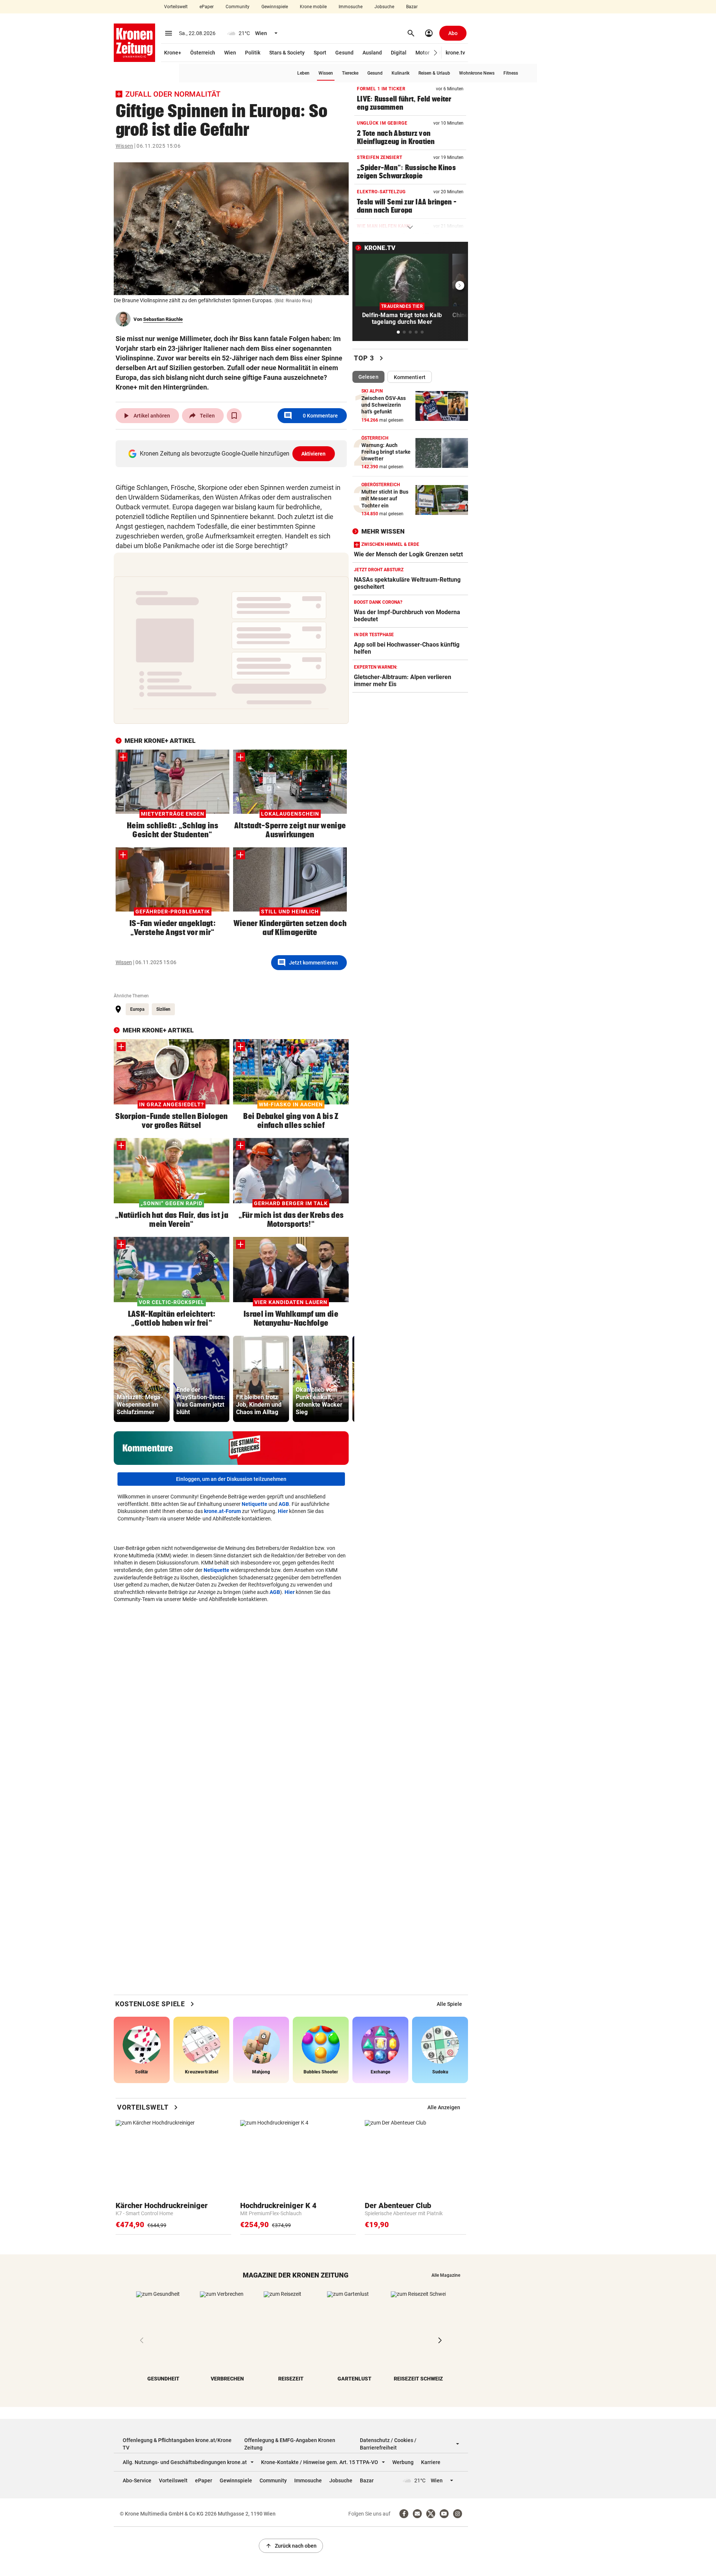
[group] (142, 1379)
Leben (303, 73)
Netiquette (255, 1504)
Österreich (203, 53)
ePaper (207, 7)
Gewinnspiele (275, 7)
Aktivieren (314, 454)
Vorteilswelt (176, 7)
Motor (423, 53)
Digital (399, 53)
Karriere (431, 2462)
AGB (284, 1504)
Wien (230, 53)
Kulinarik (401, 73)
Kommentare (311, 416)
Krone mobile (313, 7)
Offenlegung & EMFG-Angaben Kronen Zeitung (290, 2444)
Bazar (412, 7)
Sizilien (163, 1009)
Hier (283, 1511)
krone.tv (455, 53)
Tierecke (350, 73)
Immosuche (351, 7)
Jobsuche (384, 7)
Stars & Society (287, 53)
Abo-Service (137, 2480)
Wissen (326, 73)
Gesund (344, 53)
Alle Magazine (446, 2275)
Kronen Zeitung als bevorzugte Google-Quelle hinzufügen (233, 454)
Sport (320, 53)
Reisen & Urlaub (434, 73)
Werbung (403, 2462)
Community (238, 7)
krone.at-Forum (222, 1511)
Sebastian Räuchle (163, 319)
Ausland (372, 53)
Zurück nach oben (291, 2546)
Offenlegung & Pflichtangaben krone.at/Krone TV (177, 2444)
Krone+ (173, 53)
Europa (137, 1009)
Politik (253, 53)
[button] (436, 53)
